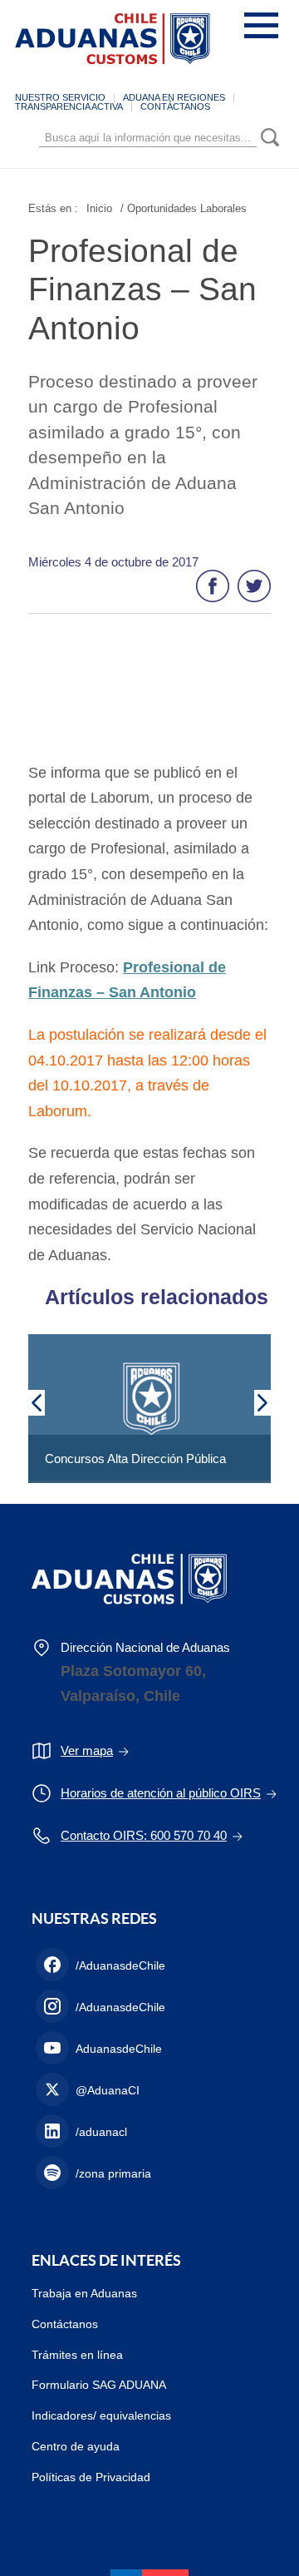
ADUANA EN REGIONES (174, 97)
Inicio (99, 208)
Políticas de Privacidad (91, 2477)
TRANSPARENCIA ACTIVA (69, 106)
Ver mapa (87, 1750)
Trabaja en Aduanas (84, 2293)
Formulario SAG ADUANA (99, 2385)
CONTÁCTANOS (175, 106)
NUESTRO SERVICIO (60, 97)
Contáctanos (65, 2324)
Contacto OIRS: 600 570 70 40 (144, 1835)
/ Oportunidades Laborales (184, 208)
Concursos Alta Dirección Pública (135, 1459)
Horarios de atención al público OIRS (161, 1793)
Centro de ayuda (76, 2446)
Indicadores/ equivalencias (101, 2415)
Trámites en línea (77, 2355)
